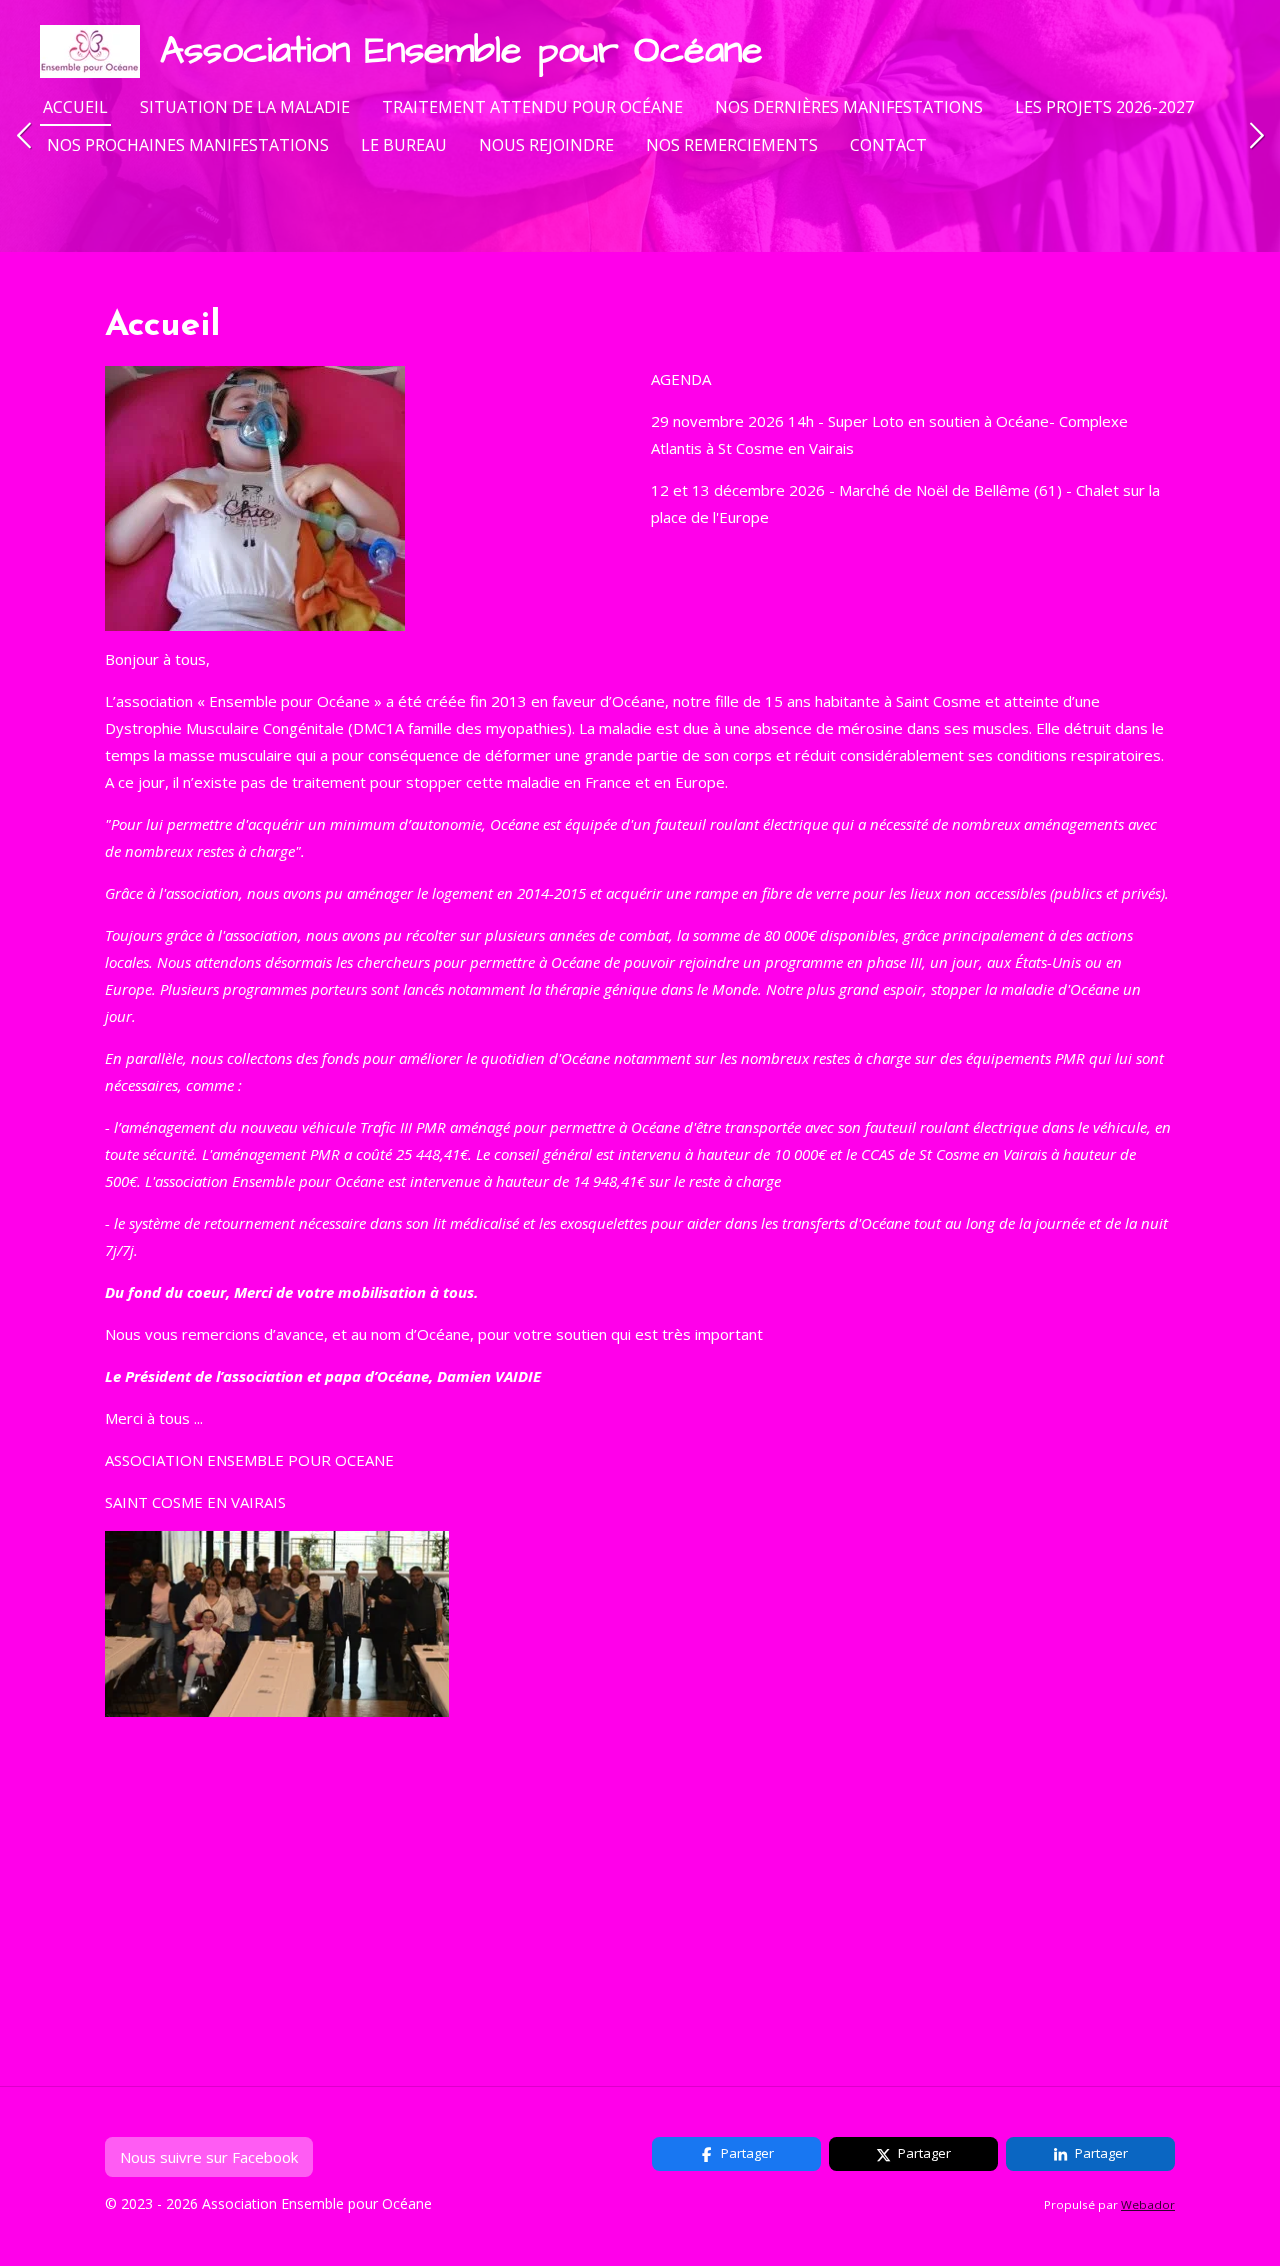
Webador (1148, 2204)
